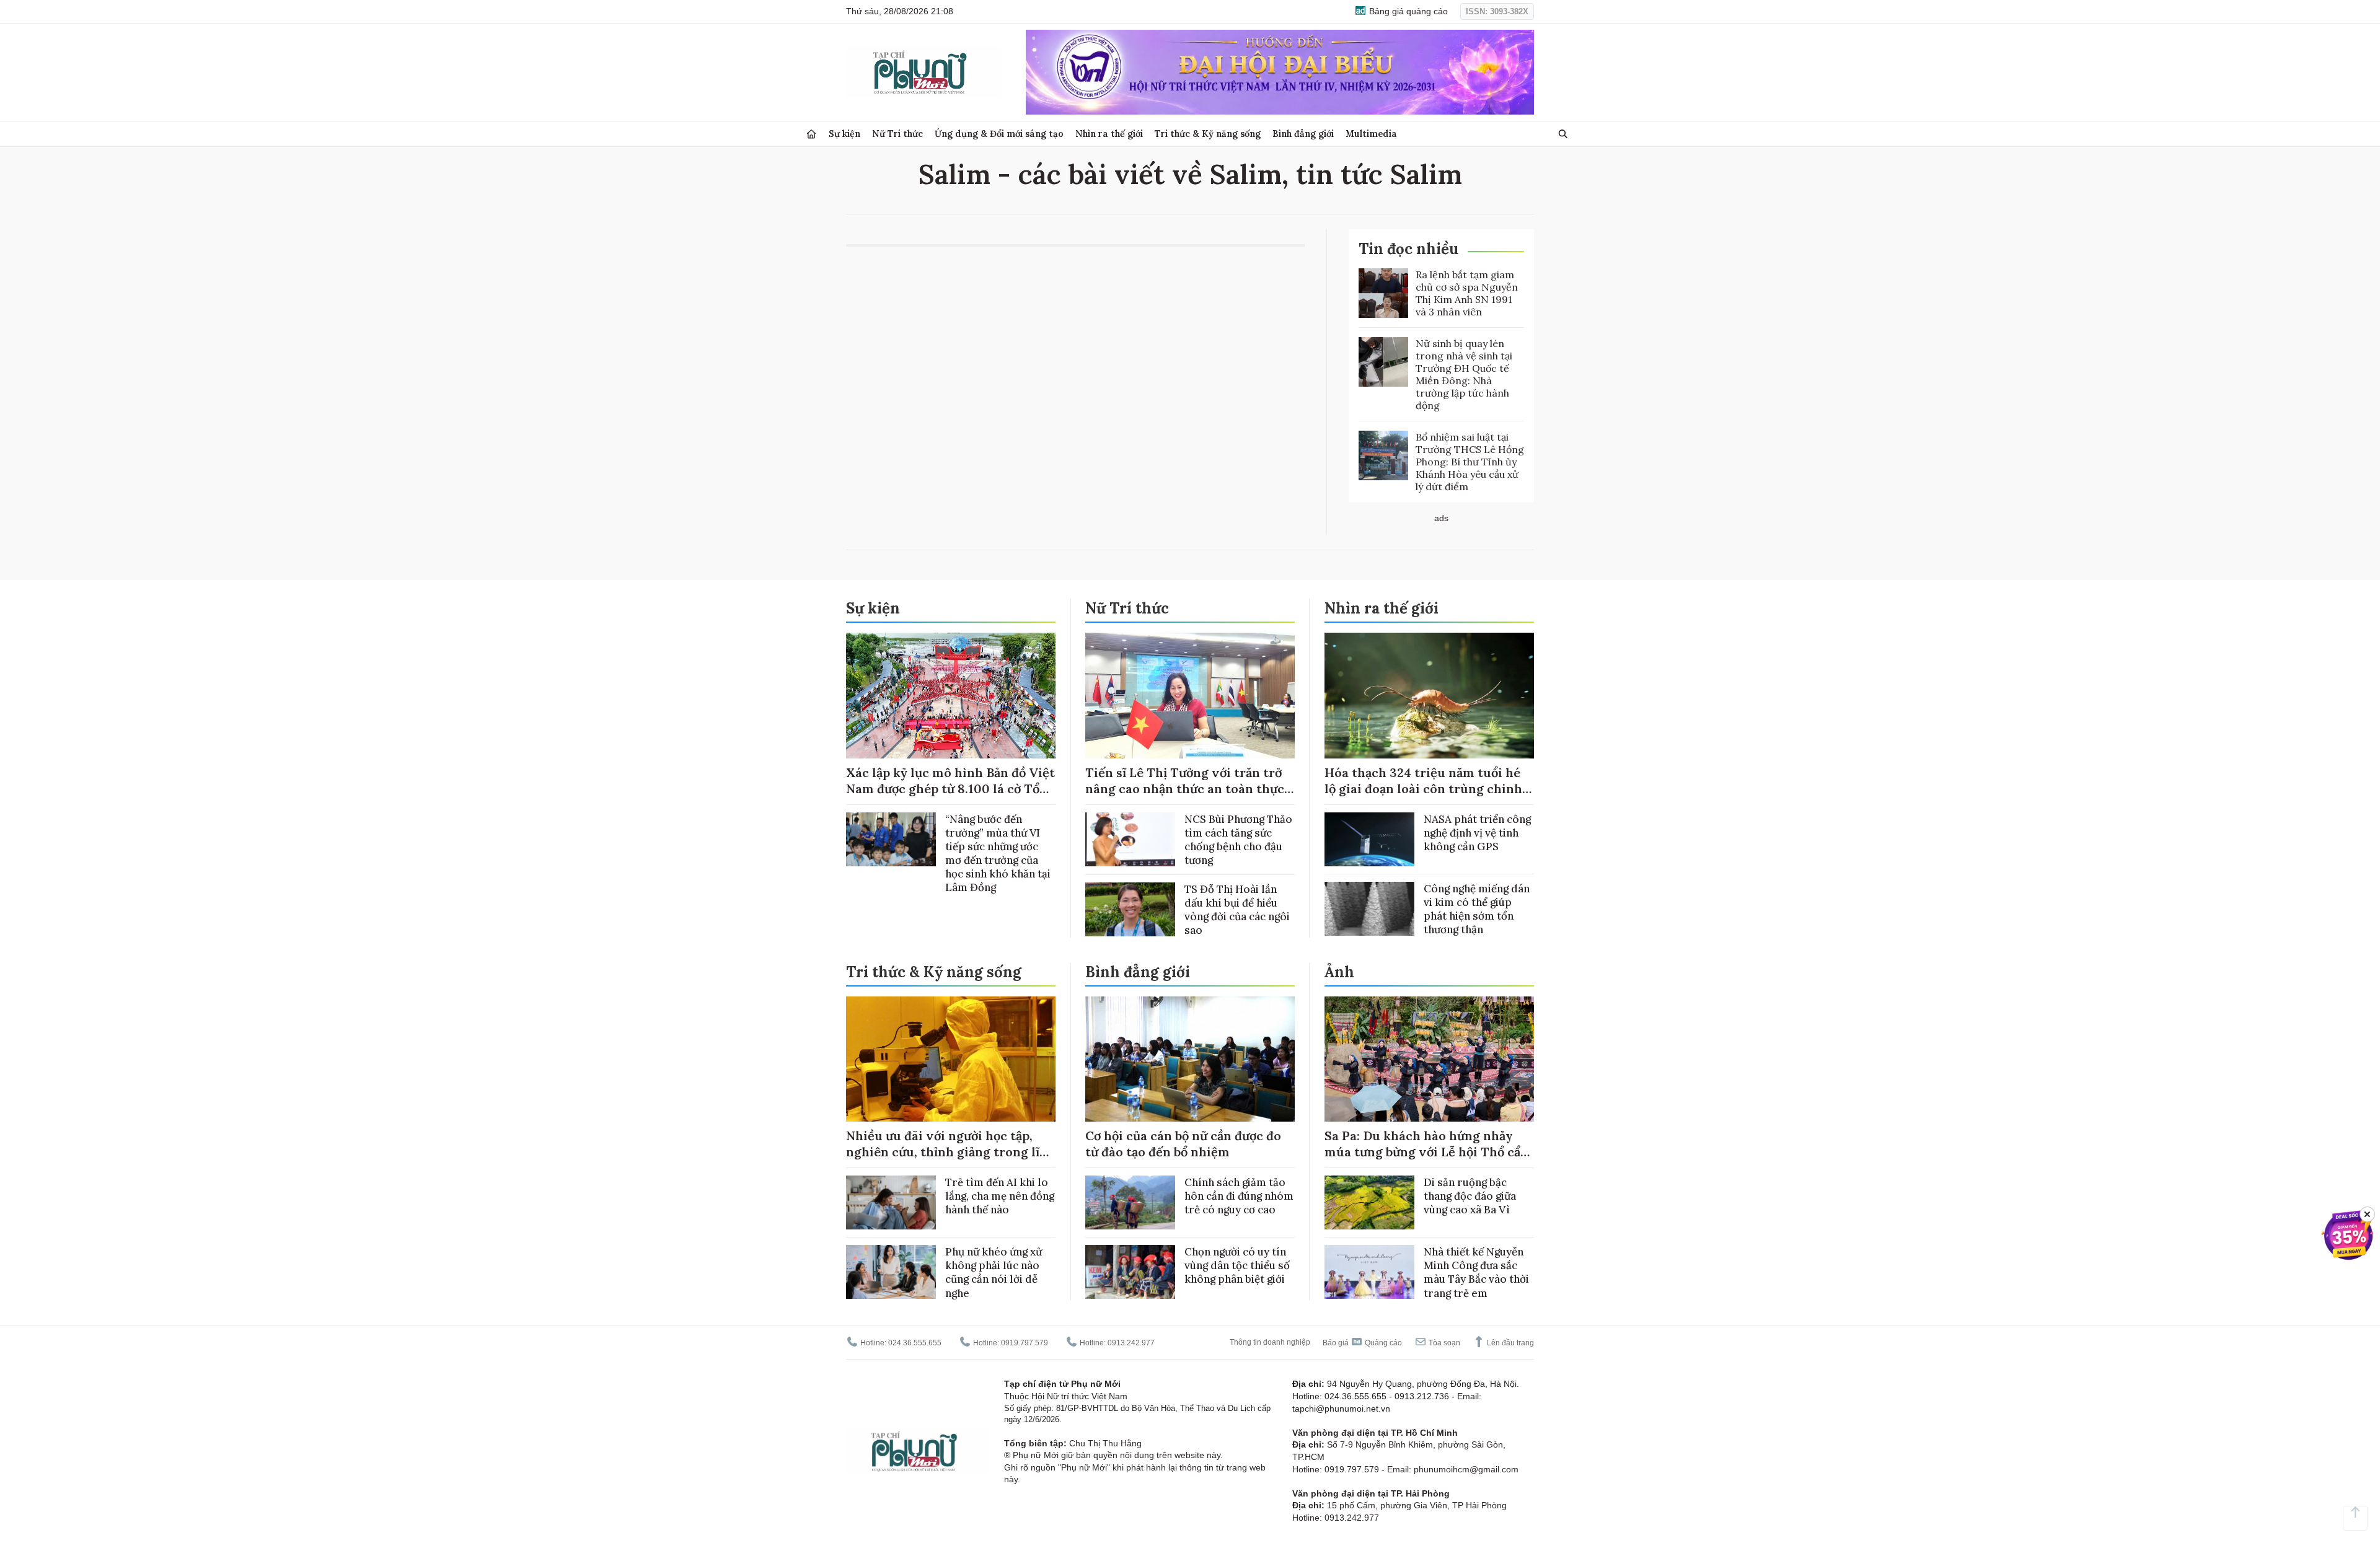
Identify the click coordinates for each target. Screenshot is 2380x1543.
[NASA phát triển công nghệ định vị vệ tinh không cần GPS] (1369, 839)
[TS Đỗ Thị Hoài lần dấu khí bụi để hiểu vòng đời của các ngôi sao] (1130, 909)
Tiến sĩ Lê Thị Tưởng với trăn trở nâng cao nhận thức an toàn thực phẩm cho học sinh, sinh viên (1185, 789)
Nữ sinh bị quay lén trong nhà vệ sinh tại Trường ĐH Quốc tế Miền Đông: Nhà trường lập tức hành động (1464, 374)
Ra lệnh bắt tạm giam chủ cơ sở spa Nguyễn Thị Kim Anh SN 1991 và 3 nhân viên (1467, 293)
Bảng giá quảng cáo (1407, 11)
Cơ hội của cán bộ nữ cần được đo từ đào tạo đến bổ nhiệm (1183, 1144)
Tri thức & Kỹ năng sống (1208, 134)
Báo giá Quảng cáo (1362, 1343)
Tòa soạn (1443, 1343)
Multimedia (1371, 134)
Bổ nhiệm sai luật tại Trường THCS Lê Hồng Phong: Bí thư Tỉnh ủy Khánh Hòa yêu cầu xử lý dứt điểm (1470, 462)
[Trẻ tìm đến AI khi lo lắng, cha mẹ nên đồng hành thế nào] (891, 1202)
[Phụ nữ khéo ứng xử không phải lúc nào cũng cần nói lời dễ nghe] (891, 1272)
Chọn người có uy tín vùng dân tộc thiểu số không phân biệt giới (1237, 1265)
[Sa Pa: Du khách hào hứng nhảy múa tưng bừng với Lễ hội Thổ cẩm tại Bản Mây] (1429, 1059)
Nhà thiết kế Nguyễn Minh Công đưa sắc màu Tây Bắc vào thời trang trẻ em (1476, 1272)
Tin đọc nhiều (1408, 249)
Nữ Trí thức (897, 134)
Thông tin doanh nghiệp (1270, 1342)
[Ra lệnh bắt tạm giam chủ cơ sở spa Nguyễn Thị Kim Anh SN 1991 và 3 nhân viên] (1383, 293)
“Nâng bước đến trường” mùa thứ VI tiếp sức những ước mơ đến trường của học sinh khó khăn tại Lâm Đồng (998, 853)
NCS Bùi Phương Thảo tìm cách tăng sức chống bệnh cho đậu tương (1238, 840)
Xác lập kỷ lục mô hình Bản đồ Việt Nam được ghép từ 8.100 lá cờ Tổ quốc (950, 789)
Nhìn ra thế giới (1109, 134)
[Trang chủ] (811, 134)
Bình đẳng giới (1303, 134)
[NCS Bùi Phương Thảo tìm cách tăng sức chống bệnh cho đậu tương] (1130, 839)
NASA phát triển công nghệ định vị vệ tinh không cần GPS (1477, 833)
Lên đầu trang (1510, 1343)
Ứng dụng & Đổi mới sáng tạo (999, 134)
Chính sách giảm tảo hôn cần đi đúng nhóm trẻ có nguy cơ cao (1239, 1196)
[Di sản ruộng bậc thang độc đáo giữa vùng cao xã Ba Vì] (1369, 1202)
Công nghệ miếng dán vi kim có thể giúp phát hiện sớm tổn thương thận (1477, 909)
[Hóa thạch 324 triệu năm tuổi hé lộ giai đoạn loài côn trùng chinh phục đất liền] (1429, 696)
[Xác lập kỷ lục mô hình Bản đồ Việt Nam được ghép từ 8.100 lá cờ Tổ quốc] (951, 696)
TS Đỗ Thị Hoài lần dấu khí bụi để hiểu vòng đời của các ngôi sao (1237, 910)
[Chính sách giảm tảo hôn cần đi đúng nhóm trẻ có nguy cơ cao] (1130, 1202)
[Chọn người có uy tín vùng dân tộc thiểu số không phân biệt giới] (1130, 1272)
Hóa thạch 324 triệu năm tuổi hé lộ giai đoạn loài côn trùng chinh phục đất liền (1423, 789)
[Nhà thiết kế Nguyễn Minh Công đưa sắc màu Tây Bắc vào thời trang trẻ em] (1369, 1272)
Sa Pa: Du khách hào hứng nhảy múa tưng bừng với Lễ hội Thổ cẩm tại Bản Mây (1428, 1152)
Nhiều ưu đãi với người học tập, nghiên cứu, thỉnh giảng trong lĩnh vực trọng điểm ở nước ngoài (951, 1152)
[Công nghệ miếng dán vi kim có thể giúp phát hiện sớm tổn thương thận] (1369, 909)
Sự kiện (844, 134)
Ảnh (1339, 972)
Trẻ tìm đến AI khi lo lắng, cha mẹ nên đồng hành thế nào (1000, 1196)
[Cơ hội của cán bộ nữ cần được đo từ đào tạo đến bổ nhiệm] (1190, 1059)
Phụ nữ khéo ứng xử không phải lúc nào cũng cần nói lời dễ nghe (994, 1272)
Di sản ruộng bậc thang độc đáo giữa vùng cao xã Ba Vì (1470, 1196)
